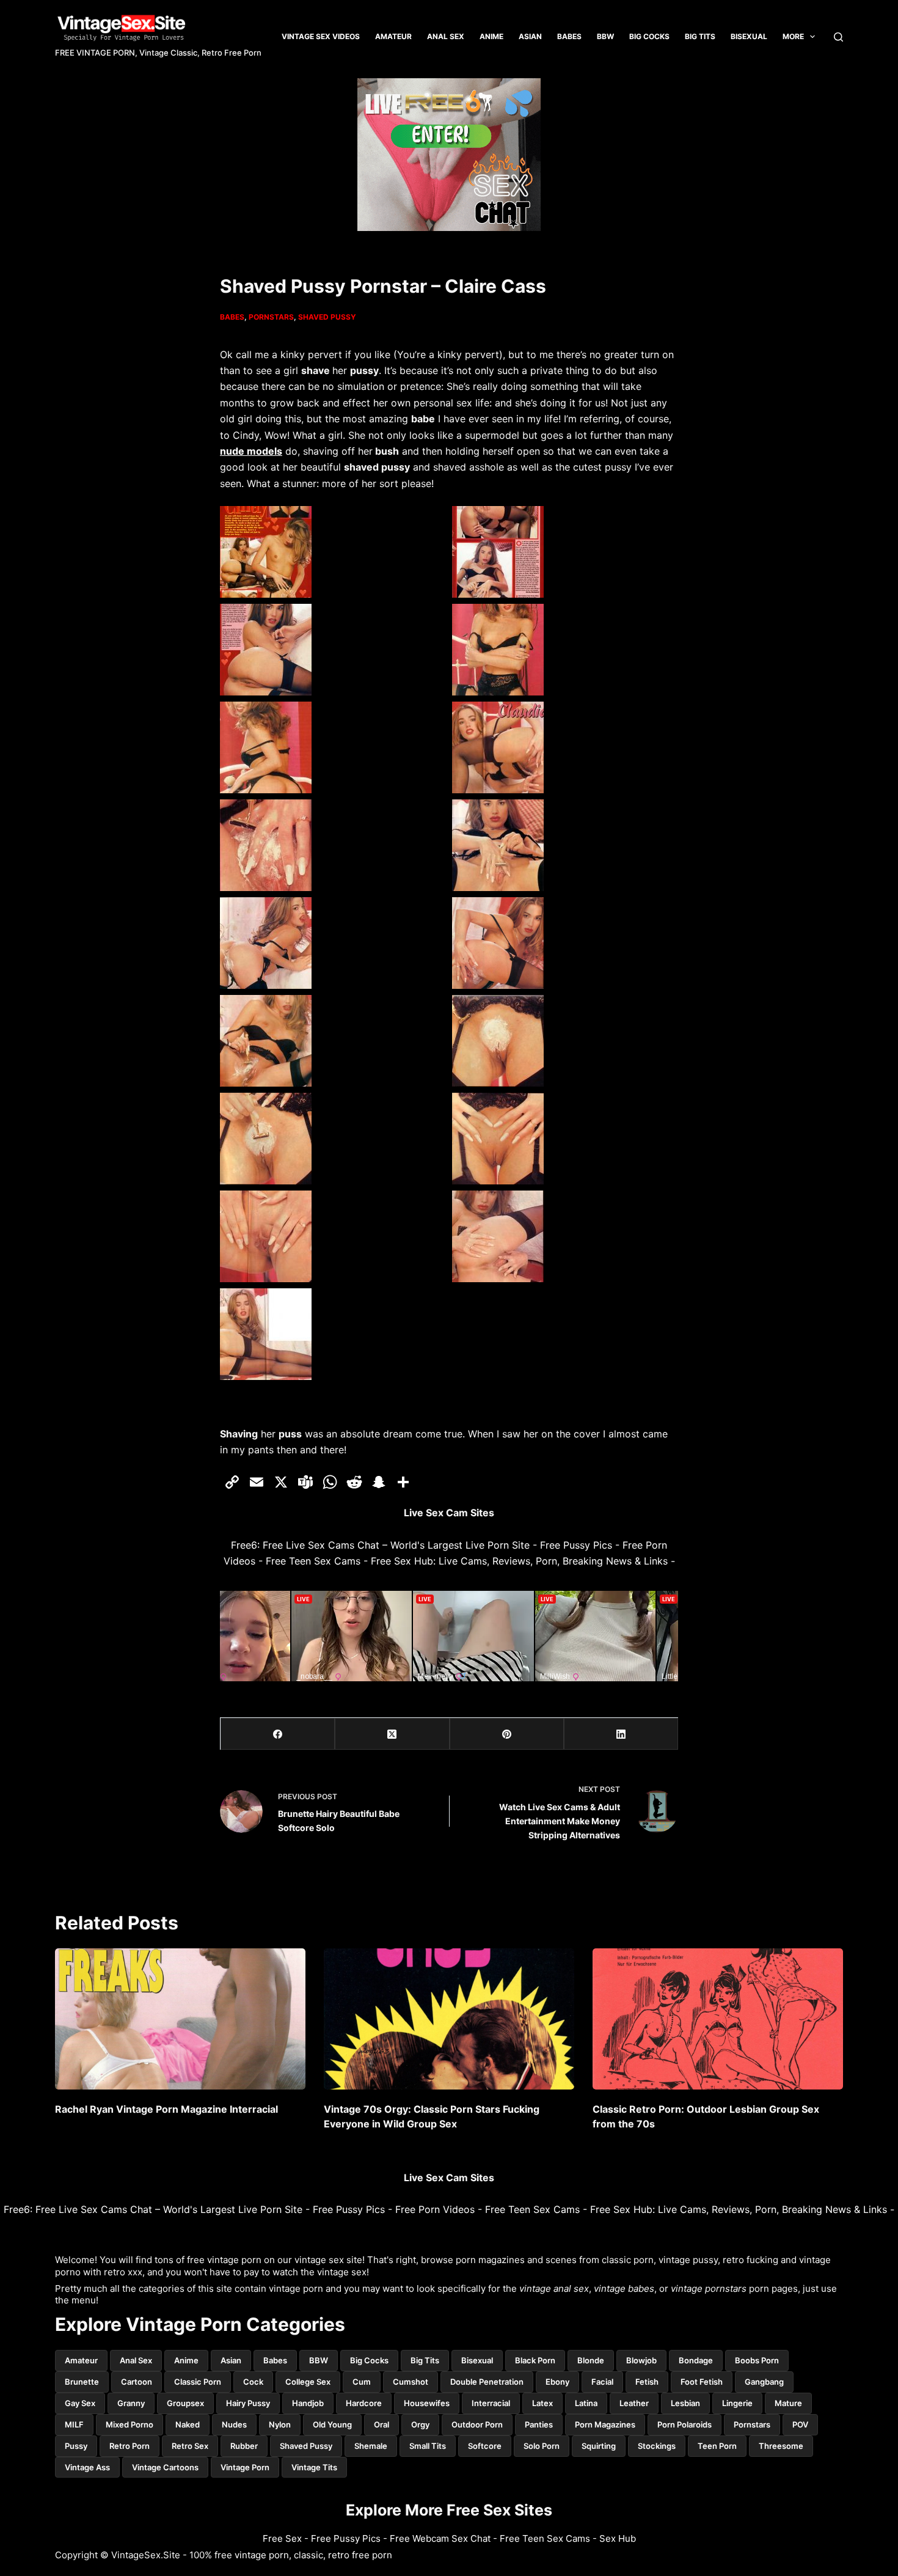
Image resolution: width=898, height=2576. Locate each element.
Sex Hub (618, 2538)
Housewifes (427, 2403)
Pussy (76, 2446)
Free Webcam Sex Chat (440, 2538)
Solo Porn (542, 2446)
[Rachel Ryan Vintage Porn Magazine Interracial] (180, 2019)
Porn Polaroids (684, 2424)
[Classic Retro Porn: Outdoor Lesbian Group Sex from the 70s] (718, 2019)
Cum (362, 2382)
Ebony (557, 2382)
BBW (605, 36)
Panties (539, 2424)
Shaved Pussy (327, 317)
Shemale (371, 2446)
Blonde (591, 2360)
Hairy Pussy (248, 2403)
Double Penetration (487, 2382)
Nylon (280, 2424)
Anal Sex (446, 36)
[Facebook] (278, 1734)
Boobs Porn (757, 2360)
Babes (569, 36)
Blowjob (641, 2360)
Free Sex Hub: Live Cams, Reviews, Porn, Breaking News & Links (519, 1561)
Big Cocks (649, 36)
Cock (253, 2382)
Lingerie (737, 2403)
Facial (602, 2382)
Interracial (491, 2403)
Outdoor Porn (477, 2424)
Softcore (485, 2446)
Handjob (308, 2403)
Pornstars (271, 317)
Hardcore (364, 2403)
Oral (381, 2424)
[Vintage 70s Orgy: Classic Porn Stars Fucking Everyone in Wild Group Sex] (449, 2019)
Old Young (332, 2424)
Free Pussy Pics (576, 1545)
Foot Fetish (702, 2382)
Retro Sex (190, 2446)
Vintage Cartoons (165, 2467)
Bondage (696, 2360)
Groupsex (185, 2403)
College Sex (308, 2382)
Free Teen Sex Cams (313, 1561)
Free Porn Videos (435, 2209)
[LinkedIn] (621, 1734)
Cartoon (137, 2382)
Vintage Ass (87, 2467)
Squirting (599, 2446)
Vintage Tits (314, 2467)
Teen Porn (717, 2446)
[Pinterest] (507, 1734)
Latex (542, 2403)
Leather (634, 2403)
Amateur (393, 36)
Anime (491, 36)
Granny (131, 2403)
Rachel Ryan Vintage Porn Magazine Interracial (166, 2109)
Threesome (781, 2446)
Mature (788, 2403)
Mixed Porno (130, 2424)
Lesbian (685, 2403)
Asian (530, 36)
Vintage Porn (245, 2467)
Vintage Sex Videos (321, 36)
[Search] (838, 37)
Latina (586, 2403)
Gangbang (764, 2382)
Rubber (244, 2446)
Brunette (82, 2382)
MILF (74, 2424)
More (793, 36)
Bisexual (749, 36)
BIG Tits (700, 36)
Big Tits (425, 2360)
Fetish (647, 2382)
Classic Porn (198, 2382)
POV (800, 2424)
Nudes (234, 2424)
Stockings (657, 2446)
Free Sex (282, 2538)
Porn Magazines (605, 2424)
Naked (188, 2424)
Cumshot (411, 2382)
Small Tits (428, 2446)
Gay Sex (80, 2403)
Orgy (420, 2424)
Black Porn (535, 2360)
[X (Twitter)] (392, 1734)
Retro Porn (130, 2446)
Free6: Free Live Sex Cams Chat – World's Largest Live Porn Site (380, 1545)
